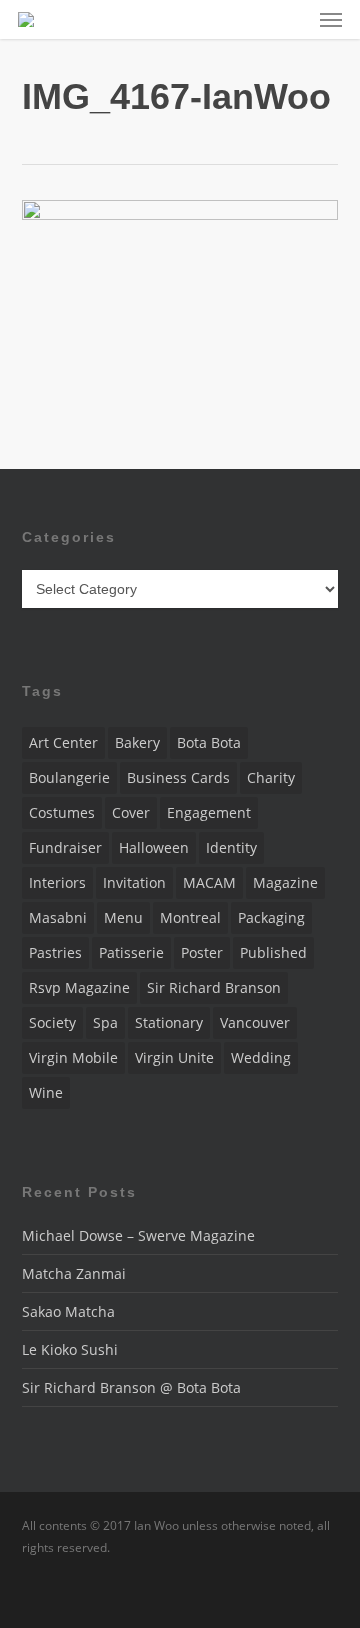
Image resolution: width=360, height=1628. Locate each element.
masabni (58, 917)
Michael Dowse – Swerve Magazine (138, 1235)
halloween (154, 847)
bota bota (209, 742)
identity (231, 847)
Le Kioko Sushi (70, 1349)
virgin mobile (73, 1057)
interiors (57, 882)
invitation (134, 882)
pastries (55, 952)
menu (123, 917)
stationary (169, 1022)
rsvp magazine (79, 987)
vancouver (255, 1022)
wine (46, 1092)
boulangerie (69, 777)
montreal (190, 917)
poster (202, 952)
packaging (271, 917)
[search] (291, 19)
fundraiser (65, 847)
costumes (62, 812)
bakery (137, 742)
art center (63, 742)
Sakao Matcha (68, 1311)
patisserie (131, 952)
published (273, 952)
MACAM (209, 882)
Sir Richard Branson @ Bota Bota (131, 1387)
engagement (209, 812)
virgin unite (174, 1057)
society (52, 1022)
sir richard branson (214, 987)
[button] (331, 20)
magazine (285, 882)
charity (271, 777)
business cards (178, 777)
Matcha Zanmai (74, 1273)
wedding (261, 1057)
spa (105, 1022)
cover (131, 812)
